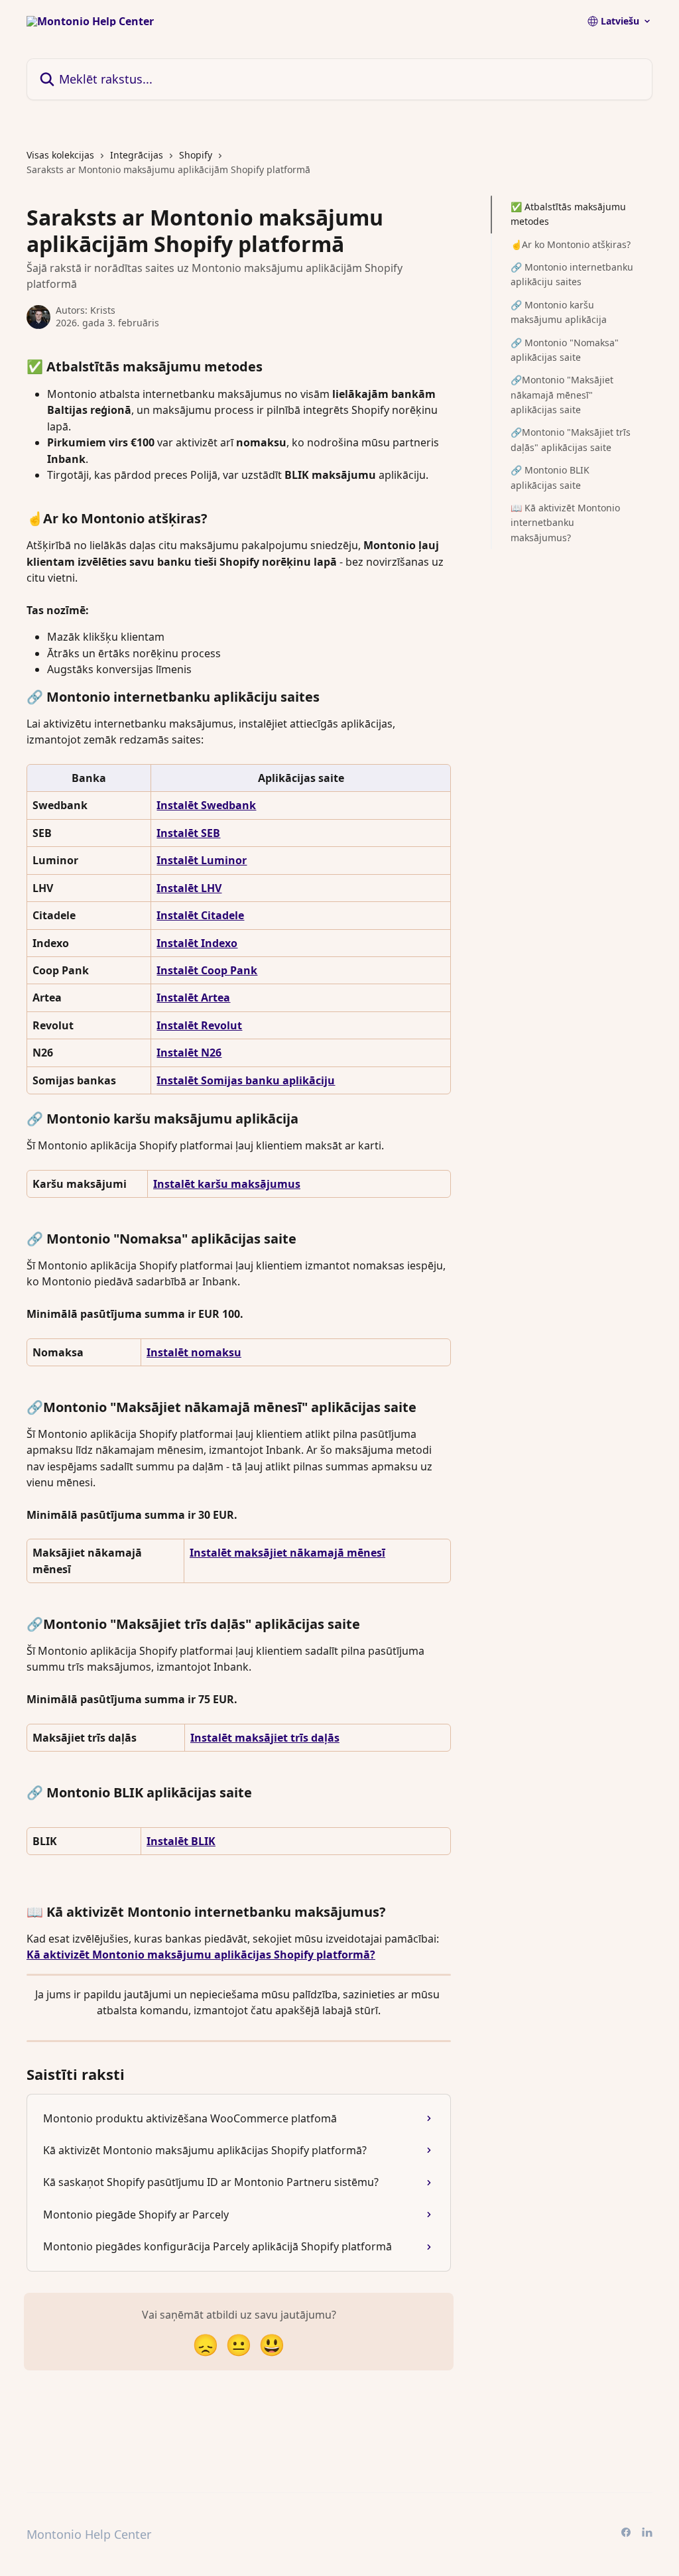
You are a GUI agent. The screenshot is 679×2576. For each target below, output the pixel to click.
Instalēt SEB (188, 833)
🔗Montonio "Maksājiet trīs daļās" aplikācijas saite (571, 439)
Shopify (196, 155)
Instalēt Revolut (199, 1025)
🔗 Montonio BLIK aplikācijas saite (550, 477)
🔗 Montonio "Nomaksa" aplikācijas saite (565, 350)
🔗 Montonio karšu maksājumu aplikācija (559, 312)
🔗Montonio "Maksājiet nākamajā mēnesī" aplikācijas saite (562, 395)
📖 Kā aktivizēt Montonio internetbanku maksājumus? (565, 523)
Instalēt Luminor (202, 860)
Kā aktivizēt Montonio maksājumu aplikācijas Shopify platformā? (201, 1955)
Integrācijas (137, 155)
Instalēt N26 (189, 1053)
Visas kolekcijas (60, 155)
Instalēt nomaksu (194, 1352)
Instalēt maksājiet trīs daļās (265, 1738)
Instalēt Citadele (200, 915)
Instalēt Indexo (197, 943)
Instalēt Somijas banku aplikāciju (246, 1080)
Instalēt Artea (193, 998)
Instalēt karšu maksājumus (227, 1184)
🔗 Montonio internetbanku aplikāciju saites (572, 274)
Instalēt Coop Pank (207, 970)
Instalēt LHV (189, 888)
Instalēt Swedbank (206, 805)
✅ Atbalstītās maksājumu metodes (568, 214)
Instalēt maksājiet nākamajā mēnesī (287, 1553)
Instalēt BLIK (181, 1841)
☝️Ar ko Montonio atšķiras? (571, 244)
